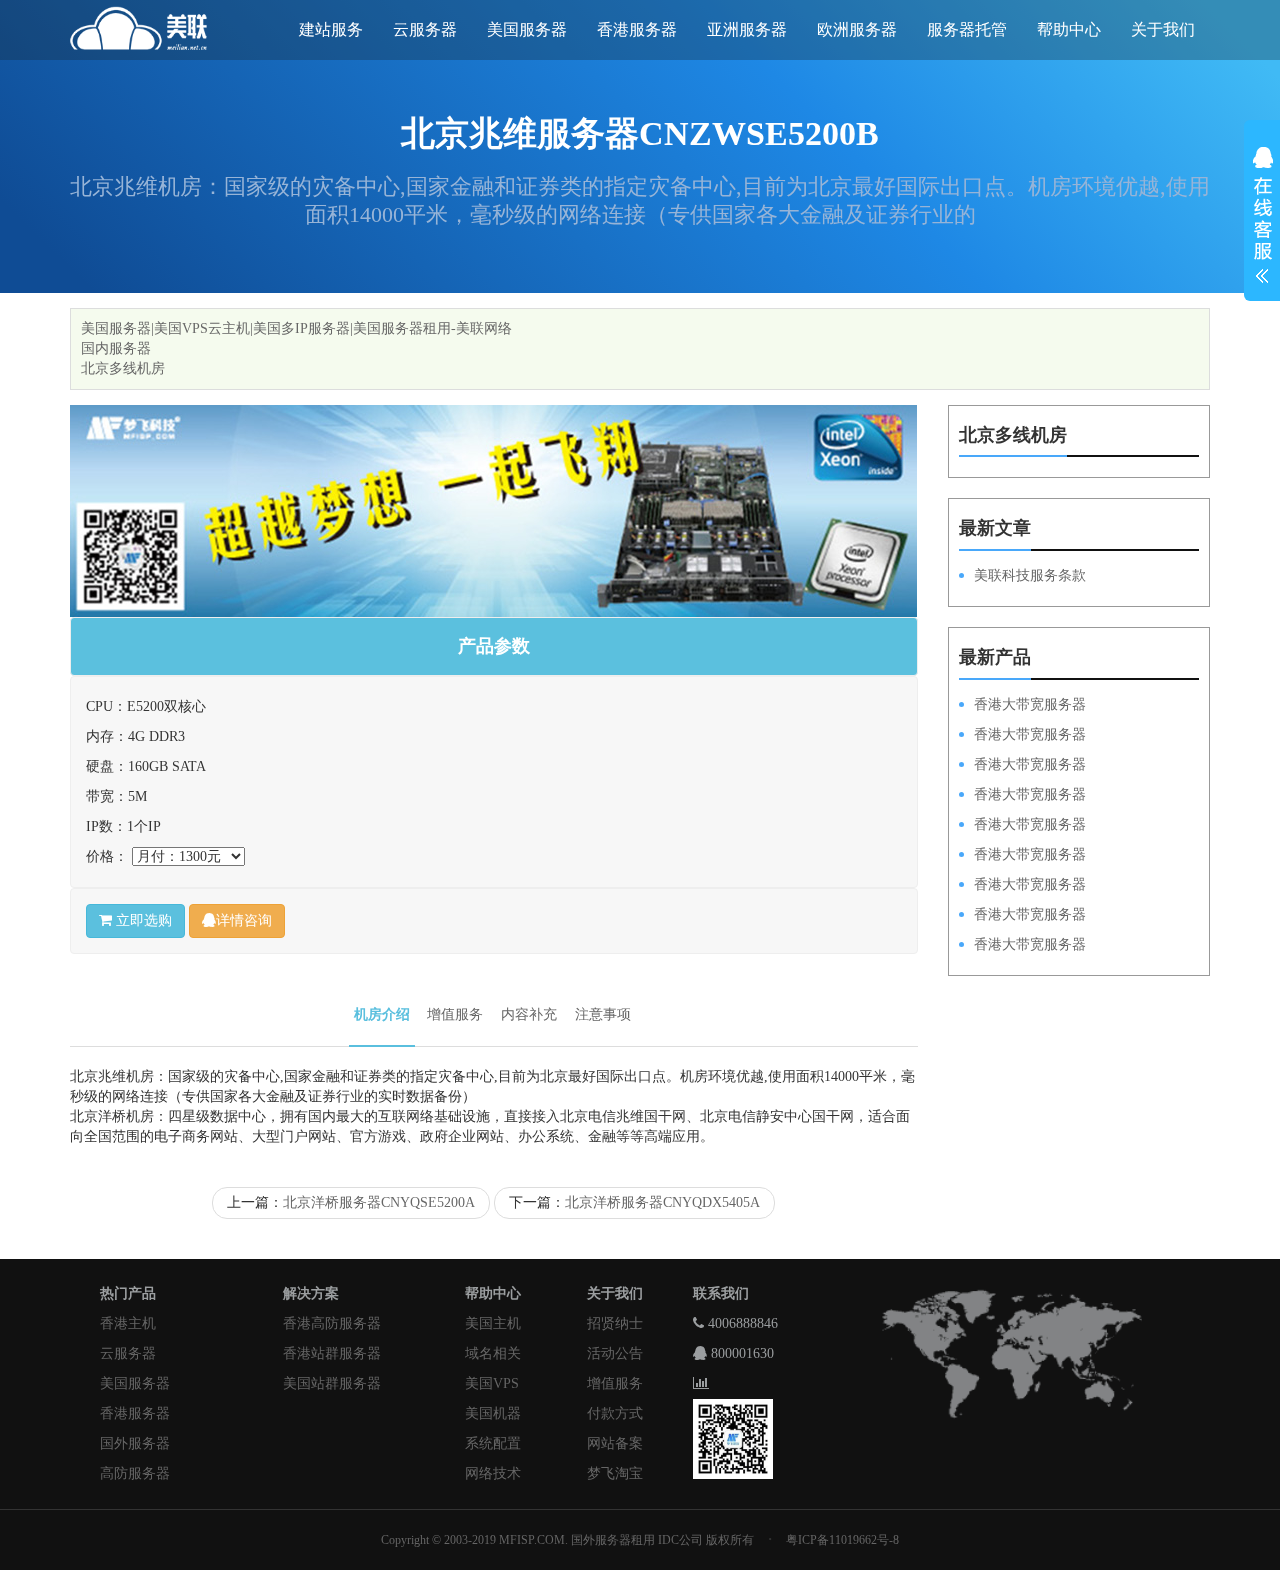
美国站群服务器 (332, 1383)
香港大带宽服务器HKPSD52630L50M (1022, 856)
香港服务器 (637, 29)
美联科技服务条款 (1030, 575)
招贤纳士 (615, 1323)
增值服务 (455, 1014)
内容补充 (529, 1014)
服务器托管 (967, 29)
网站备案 (615, 1443)
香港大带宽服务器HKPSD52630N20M (1022, 946)
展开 (1262, 218)
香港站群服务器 (332, 1353)
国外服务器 (135, 1443)
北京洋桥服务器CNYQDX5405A (662, 1202)
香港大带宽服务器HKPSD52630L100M (1022, 736)
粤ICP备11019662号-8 (842, 1540)
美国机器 (493, 1413)
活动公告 (615, 1353)
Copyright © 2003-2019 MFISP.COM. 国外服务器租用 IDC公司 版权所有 (567, 1540)
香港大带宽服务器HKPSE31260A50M (1022, 916)
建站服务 (331, 29)
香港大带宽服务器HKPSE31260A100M (1022, 796)
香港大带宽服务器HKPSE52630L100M (1022, 766)
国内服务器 (116, 348)
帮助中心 (1069, 29)
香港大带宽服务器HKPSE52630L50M (1022, 886)
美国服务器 (527, 29)
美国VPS (492, 1383)
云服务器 (425, 29)
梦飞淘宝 (615, 1473)
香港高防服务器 (332, 1323)
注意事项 (603, 1014)
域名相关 (493, 1353)
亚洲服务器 (747, 29)
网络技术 (493, 1473)
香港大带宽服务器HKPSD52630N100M (1022, 706)
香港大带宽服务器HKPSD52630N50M (1022, 826)
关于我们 (1163, 29)
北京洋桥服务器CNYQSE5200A (379, 1202)
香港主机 (128, 1323)
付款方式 (615, 1413)
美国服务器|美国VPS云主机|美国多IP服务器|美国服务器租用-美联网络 (296, 328)
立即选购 (142, 920)
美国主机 (493, 1323)
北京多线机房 (123, 368)
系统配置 (493, 1443)
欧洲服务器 (857, 29)
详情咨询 (244, 920)
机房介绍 (382, 1014)
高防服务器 (135, 1473)
